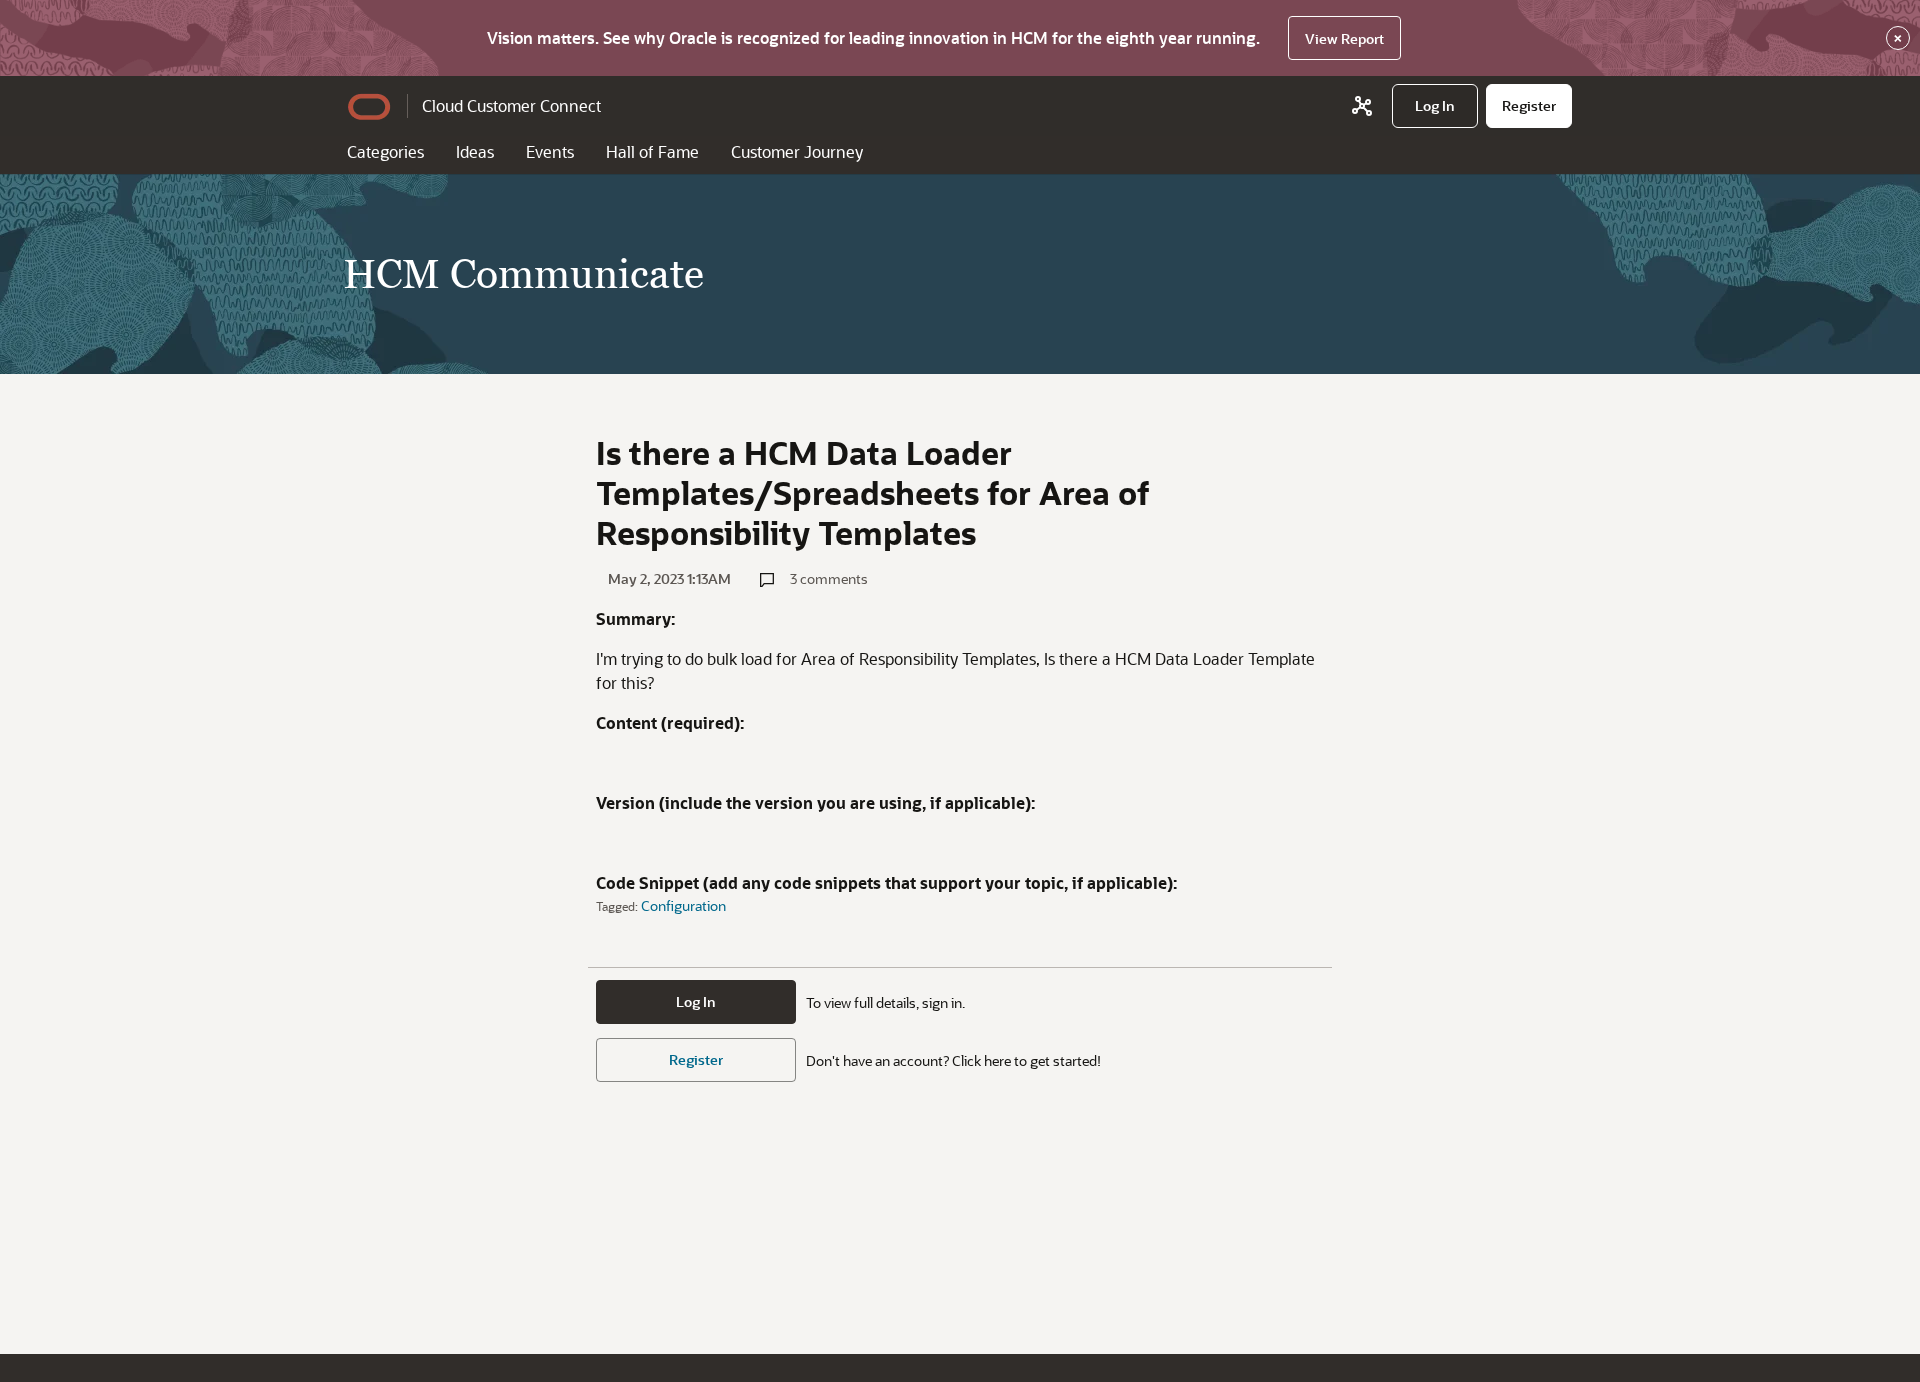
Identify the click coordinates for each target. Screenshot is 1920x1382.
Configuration (683, 905)
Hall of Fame (652, 151)
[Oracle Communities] (1362, 106)
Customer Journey (797, 151)
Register (696, 1059)
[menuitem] (1435, 106)
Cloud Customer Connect (511, 105)
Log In (696, 1001)
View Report (1344, 38)
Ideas (475, 151)
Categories (385, 151)
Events (550, 151)
